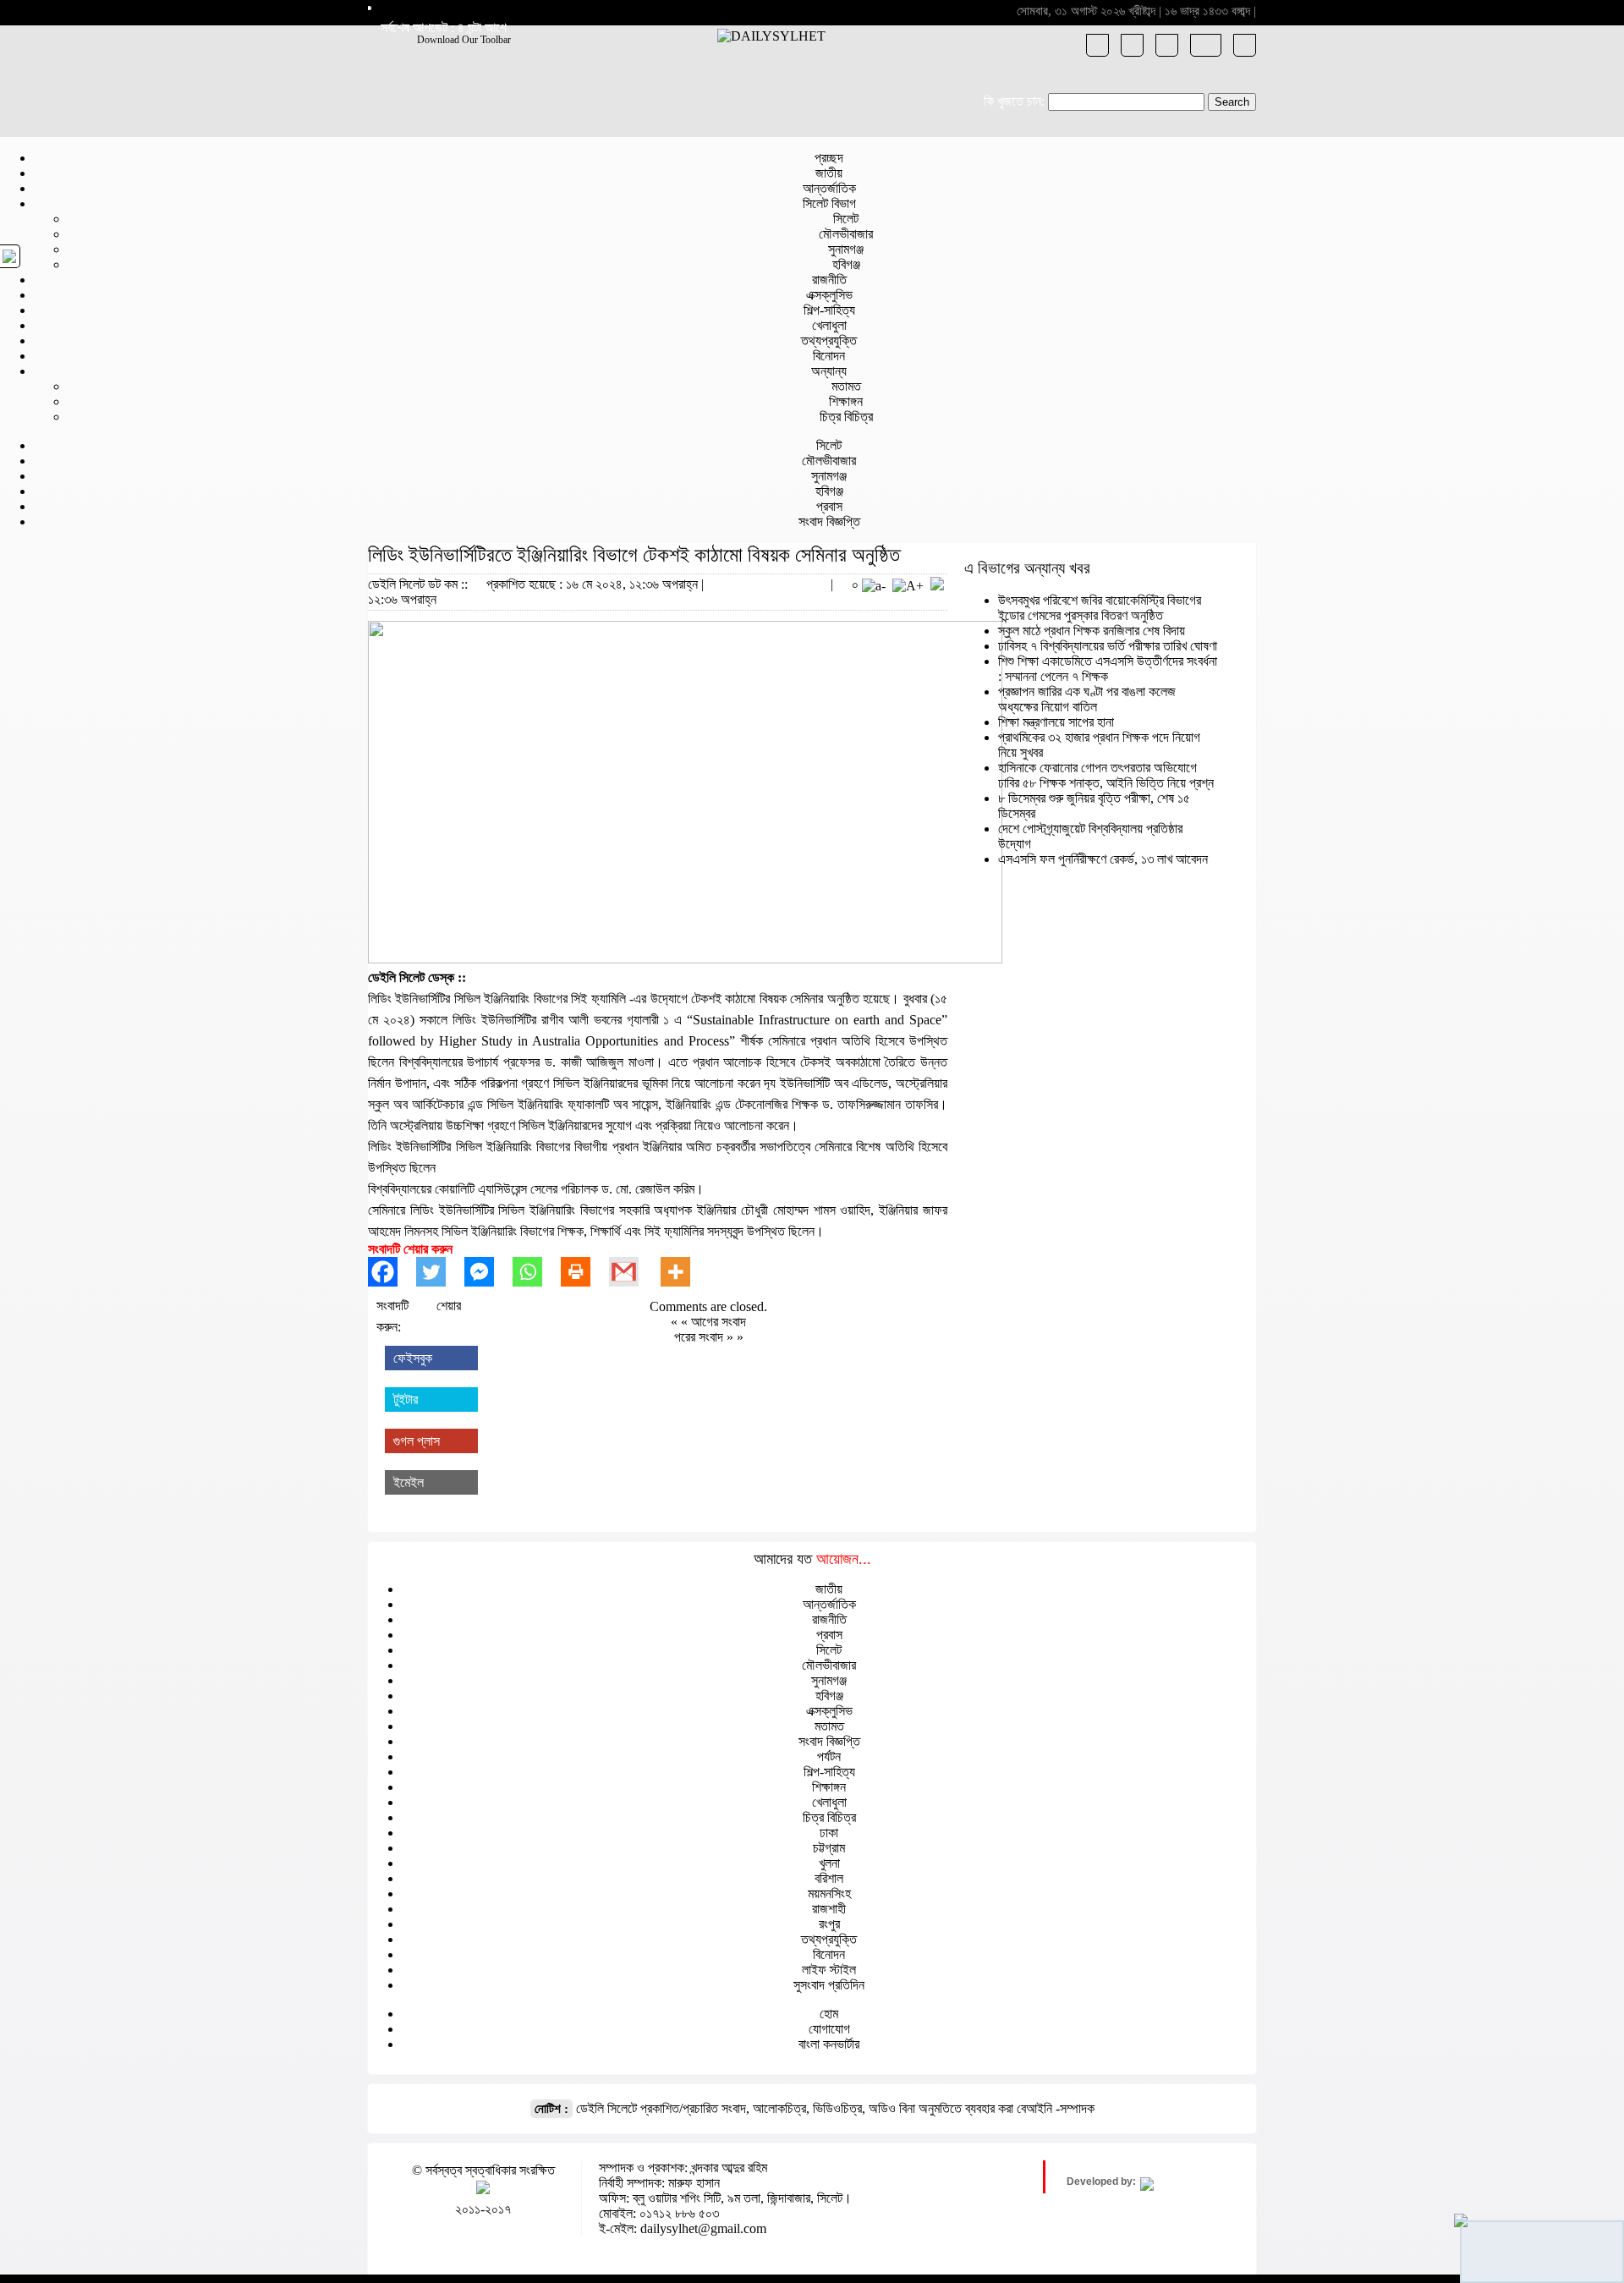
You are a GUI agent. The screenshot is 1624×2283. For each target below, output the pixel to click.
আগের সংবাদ (719, 1322)
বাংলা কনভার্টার (829, 2044)
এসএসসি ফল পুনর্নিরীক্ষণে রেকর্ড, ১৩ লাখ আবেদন (1103, 859)
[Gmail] (633, 1272)
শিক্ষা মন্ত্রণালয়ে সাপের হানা (1056, 722)
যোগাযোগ (829, 2029)
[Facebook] (392, 1272)
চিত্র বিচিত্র (846, 417)
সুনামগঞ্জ (846, 249)
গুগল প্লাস (417, 1441)
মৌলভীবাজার (846, 234)
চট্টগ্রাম (829, 1848)
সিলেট (846, 219)
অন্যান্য (829, 371)
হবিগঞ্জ (846, 264)
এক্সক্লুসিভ (829, 295)
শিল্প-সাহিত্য (829, 310)
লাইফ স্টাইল (829, 1970)
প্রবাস (829, 506)
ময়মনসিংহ (829, 1893)
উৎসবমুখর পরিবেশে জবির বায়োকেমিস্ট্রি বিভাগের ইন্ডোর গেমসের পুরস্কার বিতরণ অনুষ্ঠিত (1100, 608)
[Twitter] (440, 1272)
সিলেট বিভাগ (829, 203)
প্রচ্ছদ (829, 158)
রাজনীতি (829, 280)
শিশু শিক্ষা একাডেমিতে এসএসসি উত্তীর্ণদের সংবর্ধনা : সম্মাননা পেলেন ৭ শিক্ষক (1108, 669)
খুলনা (829, 1863)
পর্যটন (829, 1756)
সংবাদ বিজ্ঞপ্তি (829, 521)
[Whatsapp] (537, 1272)
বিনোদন (829, 356)
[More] (685, 1272)
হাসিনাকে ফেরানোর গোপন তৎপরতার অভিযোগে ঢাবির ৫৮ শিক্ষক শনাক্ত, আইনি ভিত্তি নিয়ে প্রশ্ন (1106, 775)
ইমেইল (409, 1482)
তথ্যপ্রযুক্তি (829, 340)
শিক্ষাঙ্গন (846, 401)
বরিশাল (829, 1878)
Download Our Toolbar (464, 40)
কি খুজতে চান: (1014, 101)
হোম (829, 2014)
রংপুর (829, 1924)
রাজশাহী (829, 1909)
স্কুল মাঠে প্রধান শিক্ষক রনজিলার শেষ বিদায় (1092, 631)
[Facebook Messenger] (488, 1272)
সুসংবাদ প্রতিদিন (829, 1985)
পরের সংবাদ (700, 1337)
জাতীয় (829, 173)
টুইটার (406, 1399)
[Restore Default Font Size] (937, 586)
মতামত (846, 386)
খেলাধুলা (829, 325)
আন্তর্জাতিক (829, 188)
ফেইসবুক (413, 1358)
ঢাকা (829, 1833)
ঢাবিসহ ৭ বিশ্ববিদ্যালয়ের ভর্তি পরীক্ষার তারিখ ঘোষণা (1108, 646)
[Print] (585, 1272)
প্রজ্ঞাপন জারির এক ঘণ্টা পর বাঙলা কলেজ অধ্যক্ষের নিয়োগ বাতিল (1087, 699)
